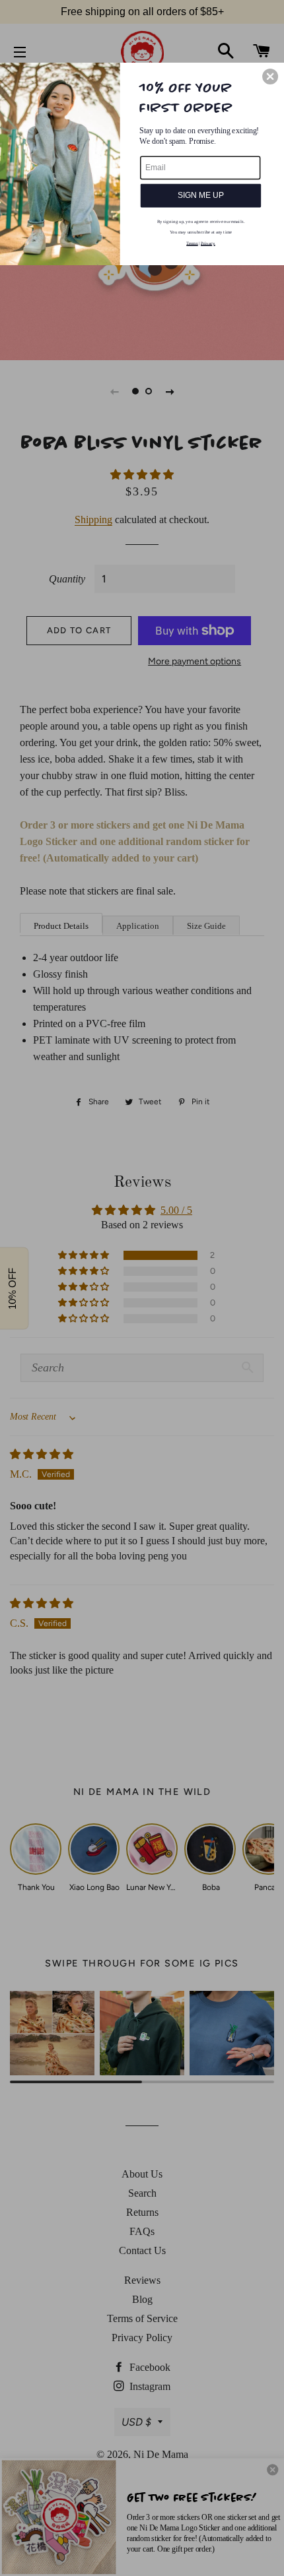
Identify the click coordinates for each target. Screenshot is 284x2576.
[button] (270, 76)
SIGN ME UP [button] (201, 195)
